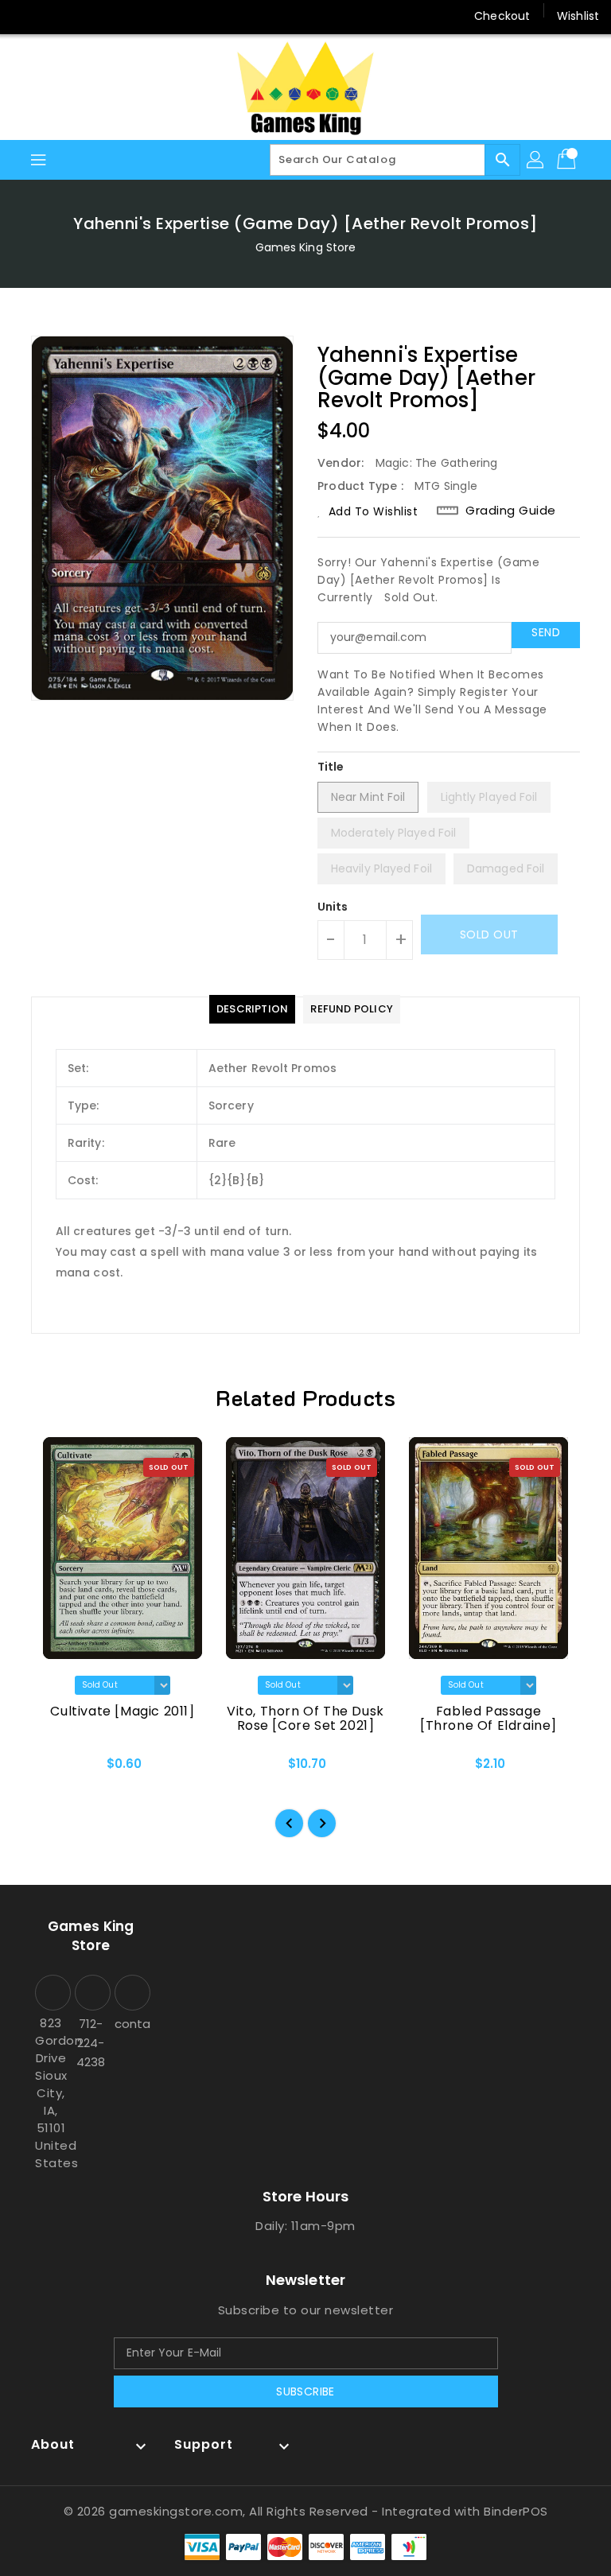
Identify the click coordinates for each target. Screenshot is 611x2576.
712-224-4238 (91, 2043)
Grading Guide (511, 511)
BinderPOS (516, 2511)
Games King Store (306, 247)
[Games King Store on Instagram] (56, 16)
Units (333, 907)
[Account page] (536, 160)
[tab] (252, 1009)
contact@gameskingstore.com (130, 2024)
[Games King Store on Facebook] (25, 16)
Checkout (502, 16)
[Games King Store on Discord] (86, 16)
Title (331, 767)
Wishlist (578, 16)
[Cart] (568, 160)
